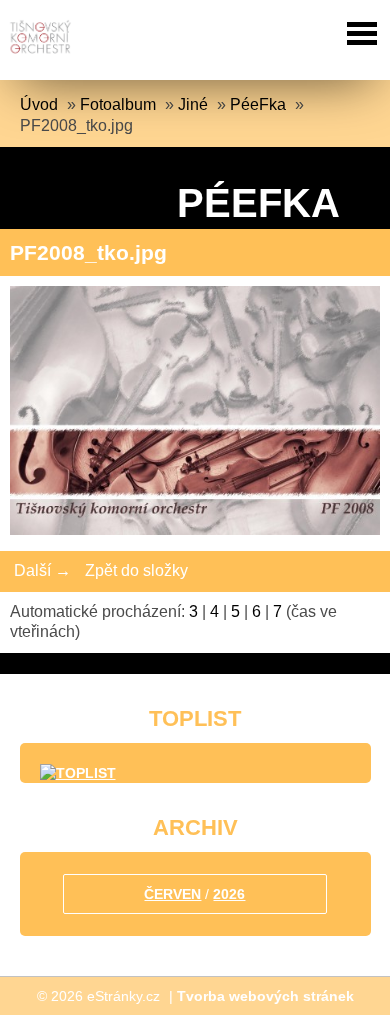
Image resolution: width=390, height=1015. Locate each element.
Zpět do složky (136, 570)
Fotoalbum (118, 104)
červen (172, 894)
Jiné (193, 104)
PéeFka (258, 104)
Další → (42, 570)
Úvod (39, 104)
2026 (229, 894)
